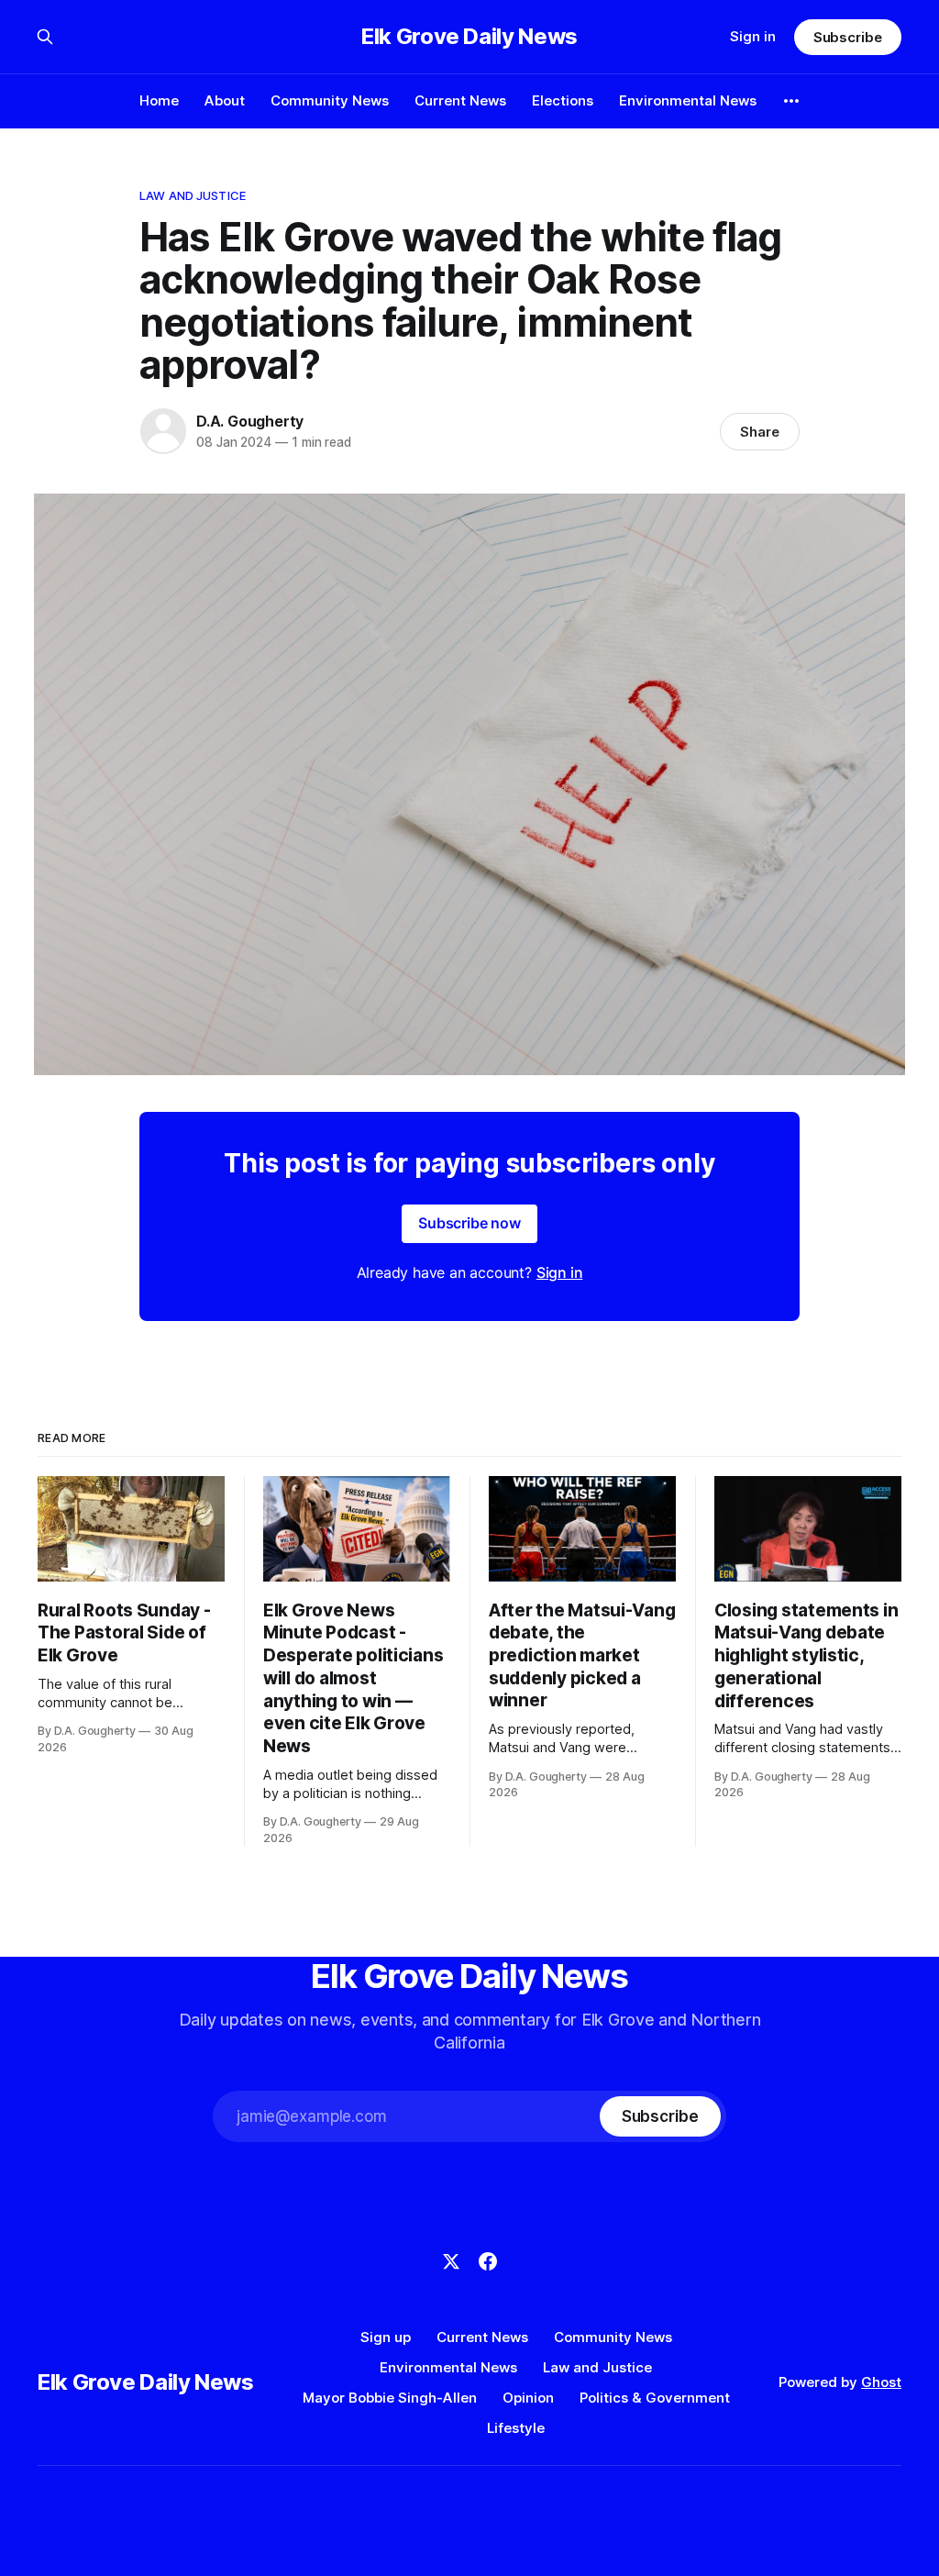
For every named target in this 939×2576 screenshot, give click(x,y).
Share (760, 432)
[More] (791, 101)
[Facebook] (488, 2261)
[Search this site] (45, 37)
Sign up (386, 2337)
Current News (460, 100)
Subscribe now (469, 1223)
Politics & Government (655, 2398)
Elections (563, 100)
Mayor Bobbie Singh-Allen (390, 2398)
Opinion (528, 2398)
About (225, 100)
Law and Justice (193, 195)
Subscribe (848, 37)
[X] (451, 2261)
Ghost (881, 2382)
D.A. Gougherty (250, 421)
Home (159, 100)
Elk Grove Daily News (469, 37)
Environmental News (688, 100)
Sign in (753, 36)
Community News (330, 100)
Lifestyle (516, 2428)
